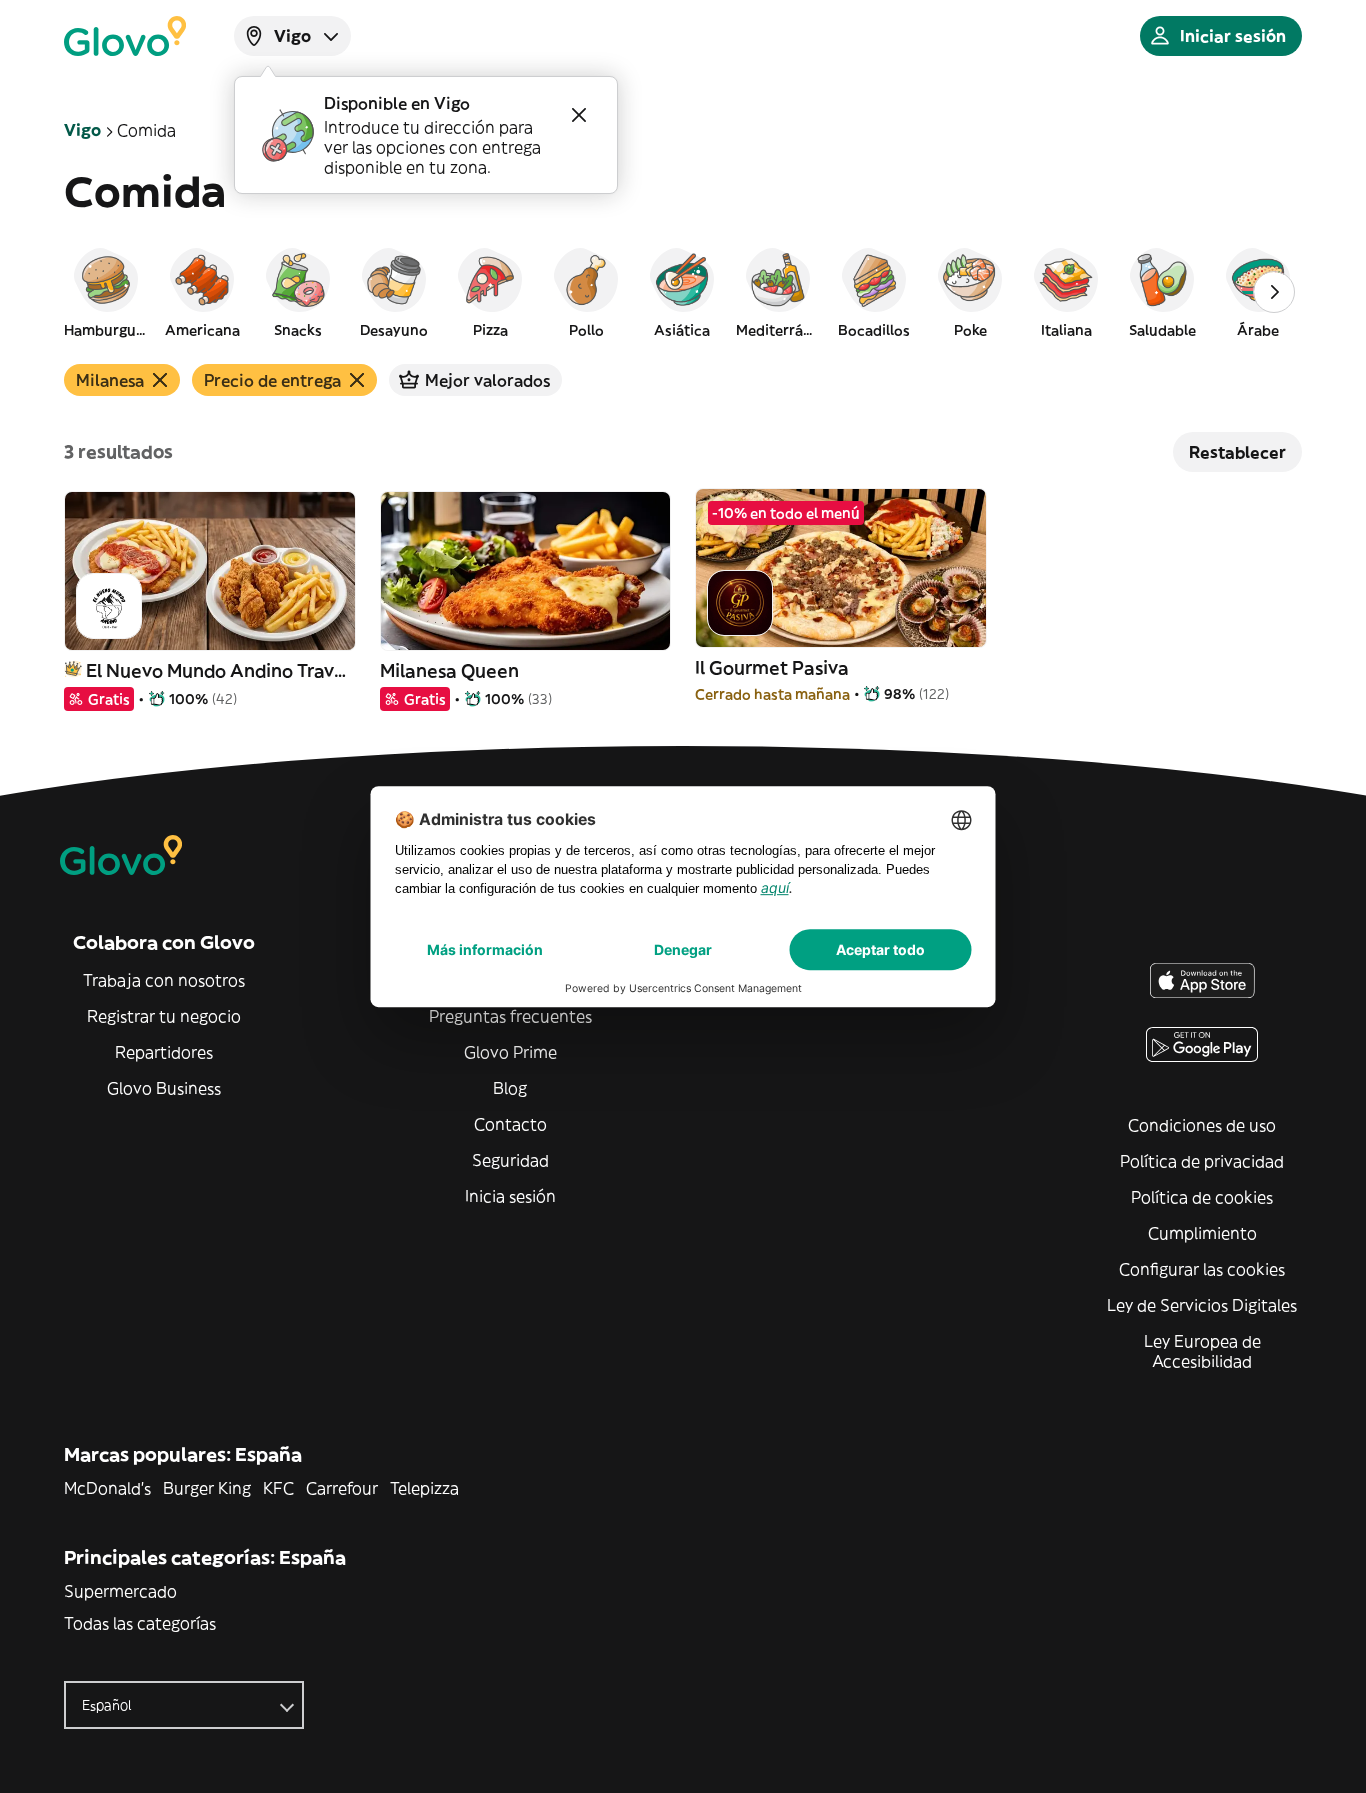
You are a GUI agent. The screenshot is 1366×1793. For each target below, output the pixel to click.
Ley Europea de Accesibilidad (1202, 1351)
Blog (510, 1088)
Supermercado (120, 1591)
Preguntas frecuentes (510, 1016)
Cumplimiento (1202, 1233)
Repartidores (164, 1052)
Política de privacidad (1202, 1161)
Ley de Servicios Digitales (1202, 1305)
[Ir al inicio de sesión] (125, 36)
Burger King (207, 1488)
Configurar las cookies (1202, 1269)
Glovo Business (164, 1088)
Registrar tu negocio (164, 1016)
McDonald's (107, 1488)
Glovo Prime (510, 1052)
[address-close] (579, 115)
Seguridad (510, 1160)
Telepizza (424, 1488)
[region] (683, 292)
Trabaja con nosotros (164, 980)
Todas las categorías (140, 1623)
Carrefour (342, 1488)
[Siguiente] (1274, 292)
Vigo (82, 130)
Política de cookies (1202, 1197)
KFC (278, 1488)
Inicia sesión (510, 1196)
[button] (106, 292)
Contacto (510, 1124)
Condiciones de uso (1202, 1125)
